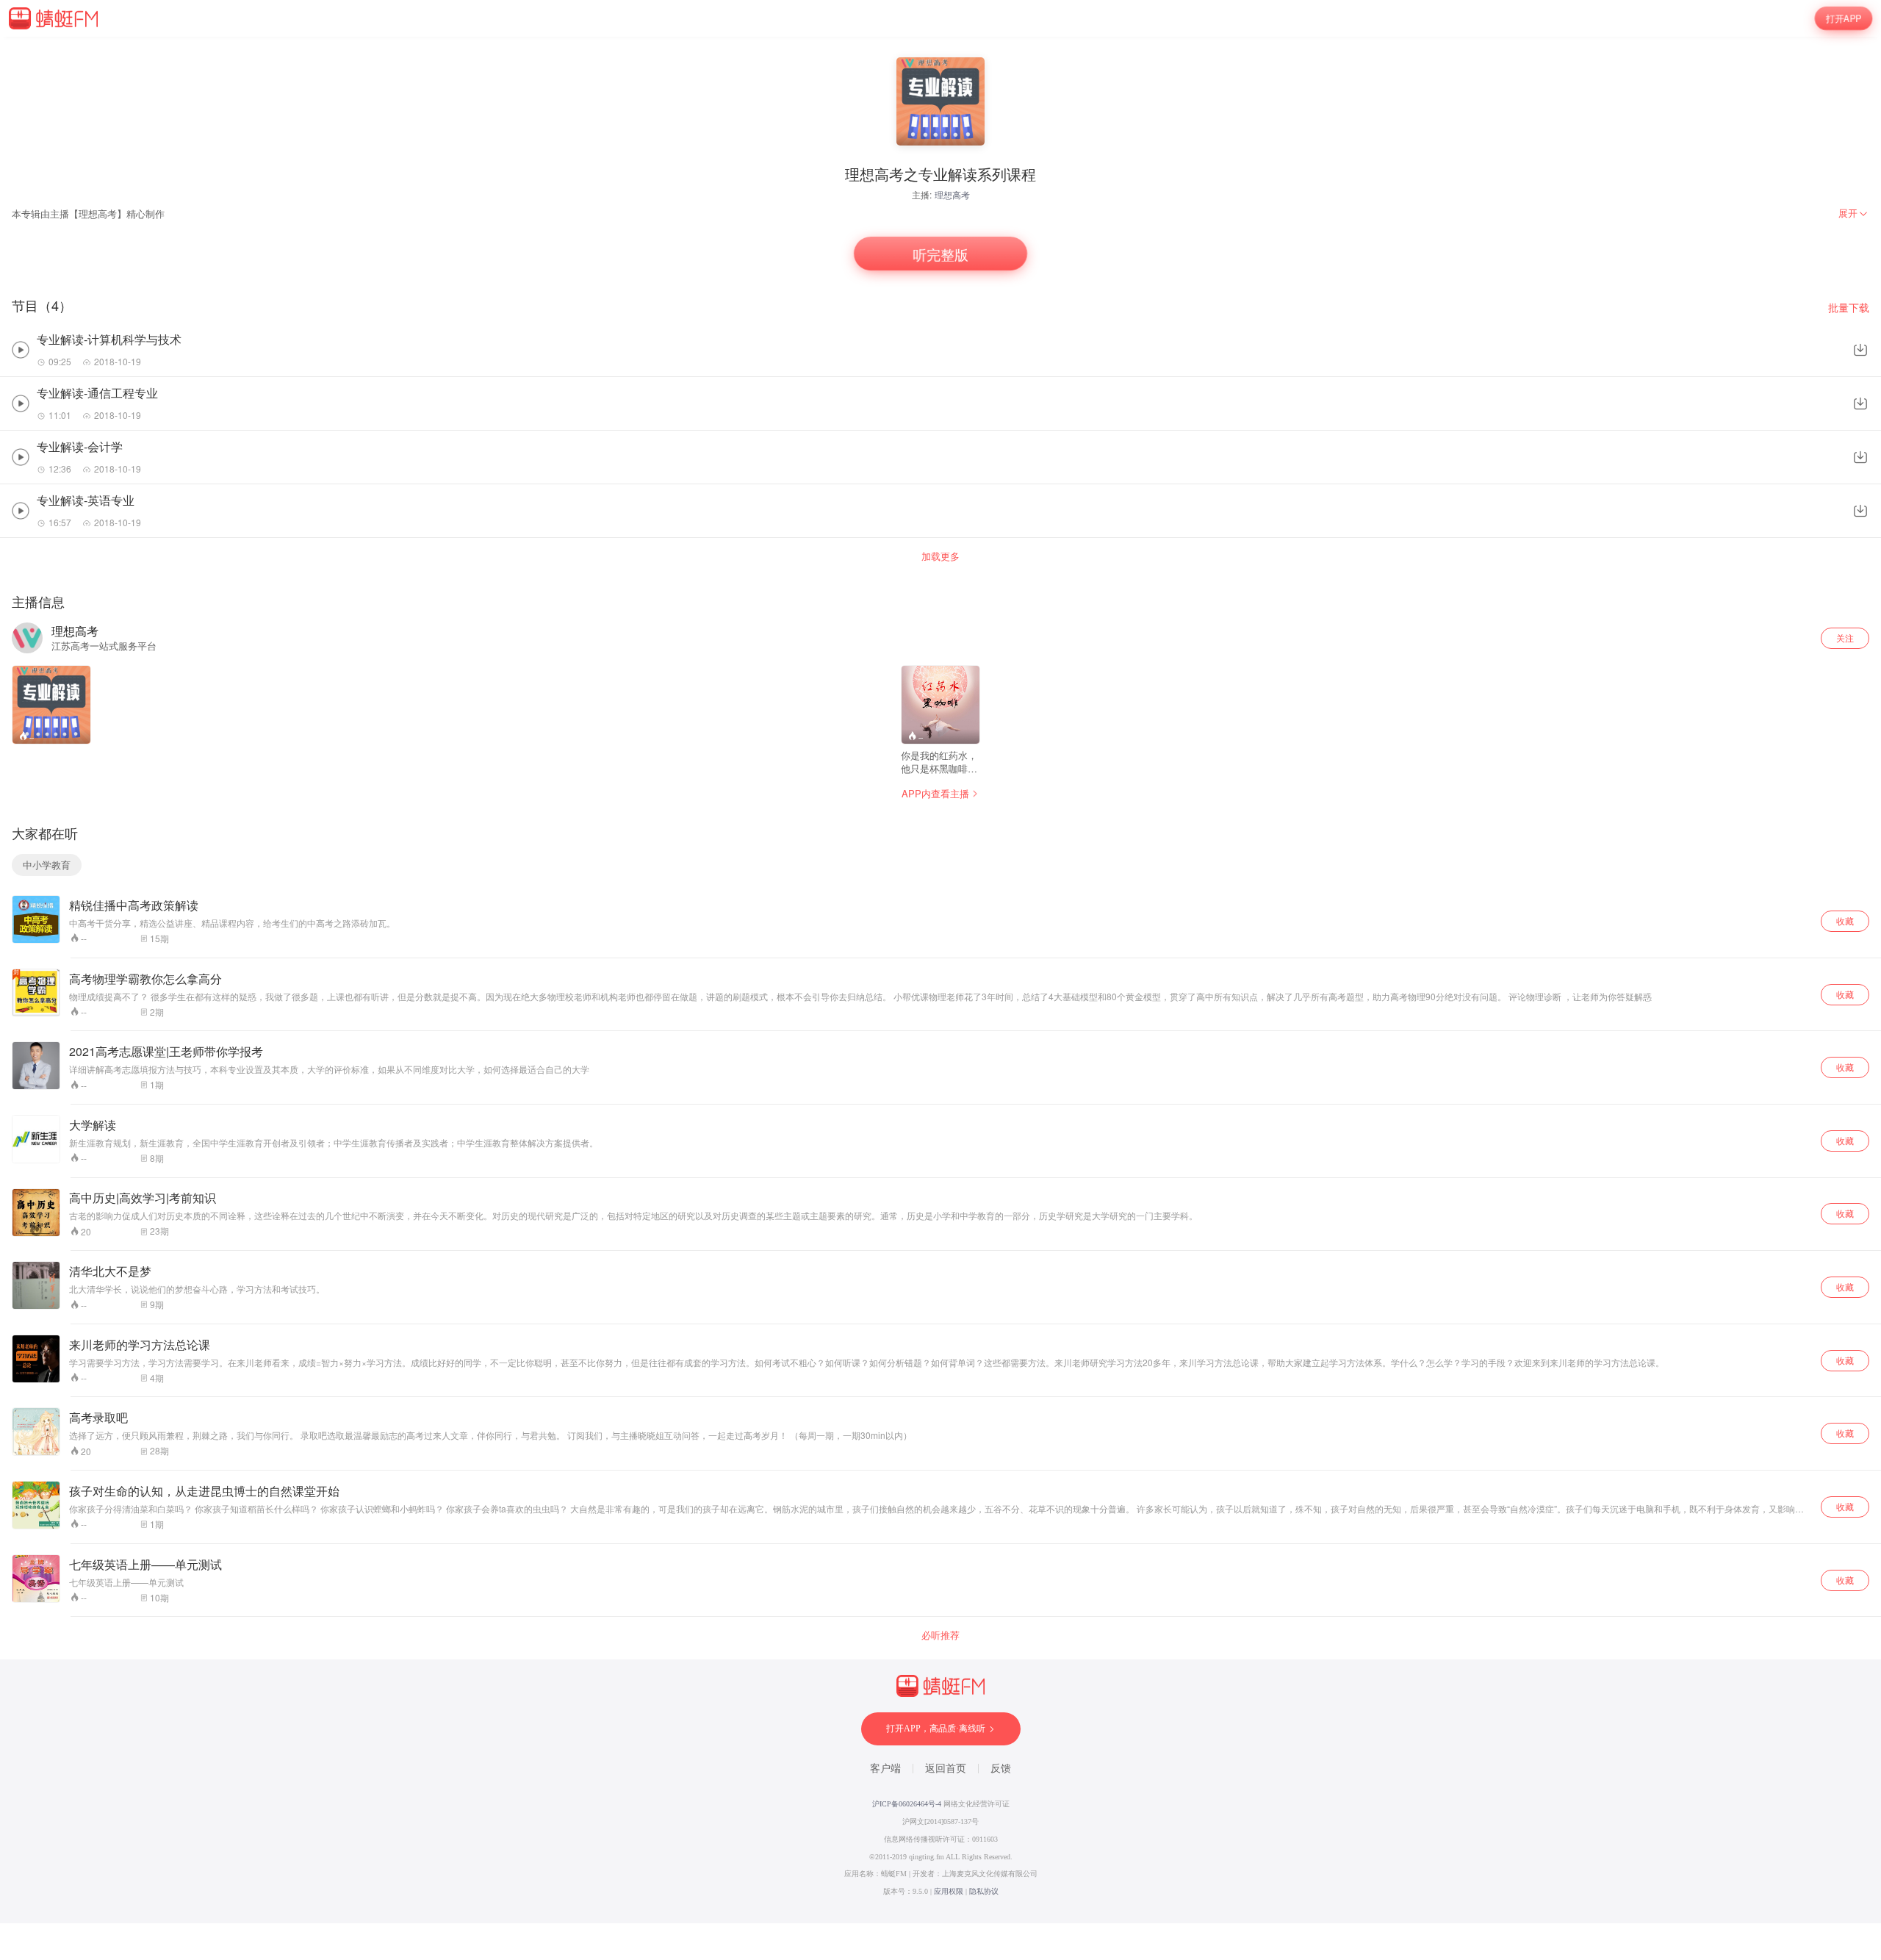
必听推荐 (940, 1635)
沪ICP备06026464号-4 (907, 1804)
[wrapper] (940, 980)
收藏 (1845, 920)
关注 (1845, 638)
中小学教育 (47, 865)
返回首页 (946, 1769)
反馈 (1001, 1769)
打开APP (1844, 18)
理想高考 (952, 194)
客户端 (885, 1769)
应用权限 (949, 1891)
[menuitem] (1854, 213)
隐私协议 (984, 1891)
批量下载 (1849, 308)
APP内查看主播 (935, 793)
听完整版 (941, 254)
